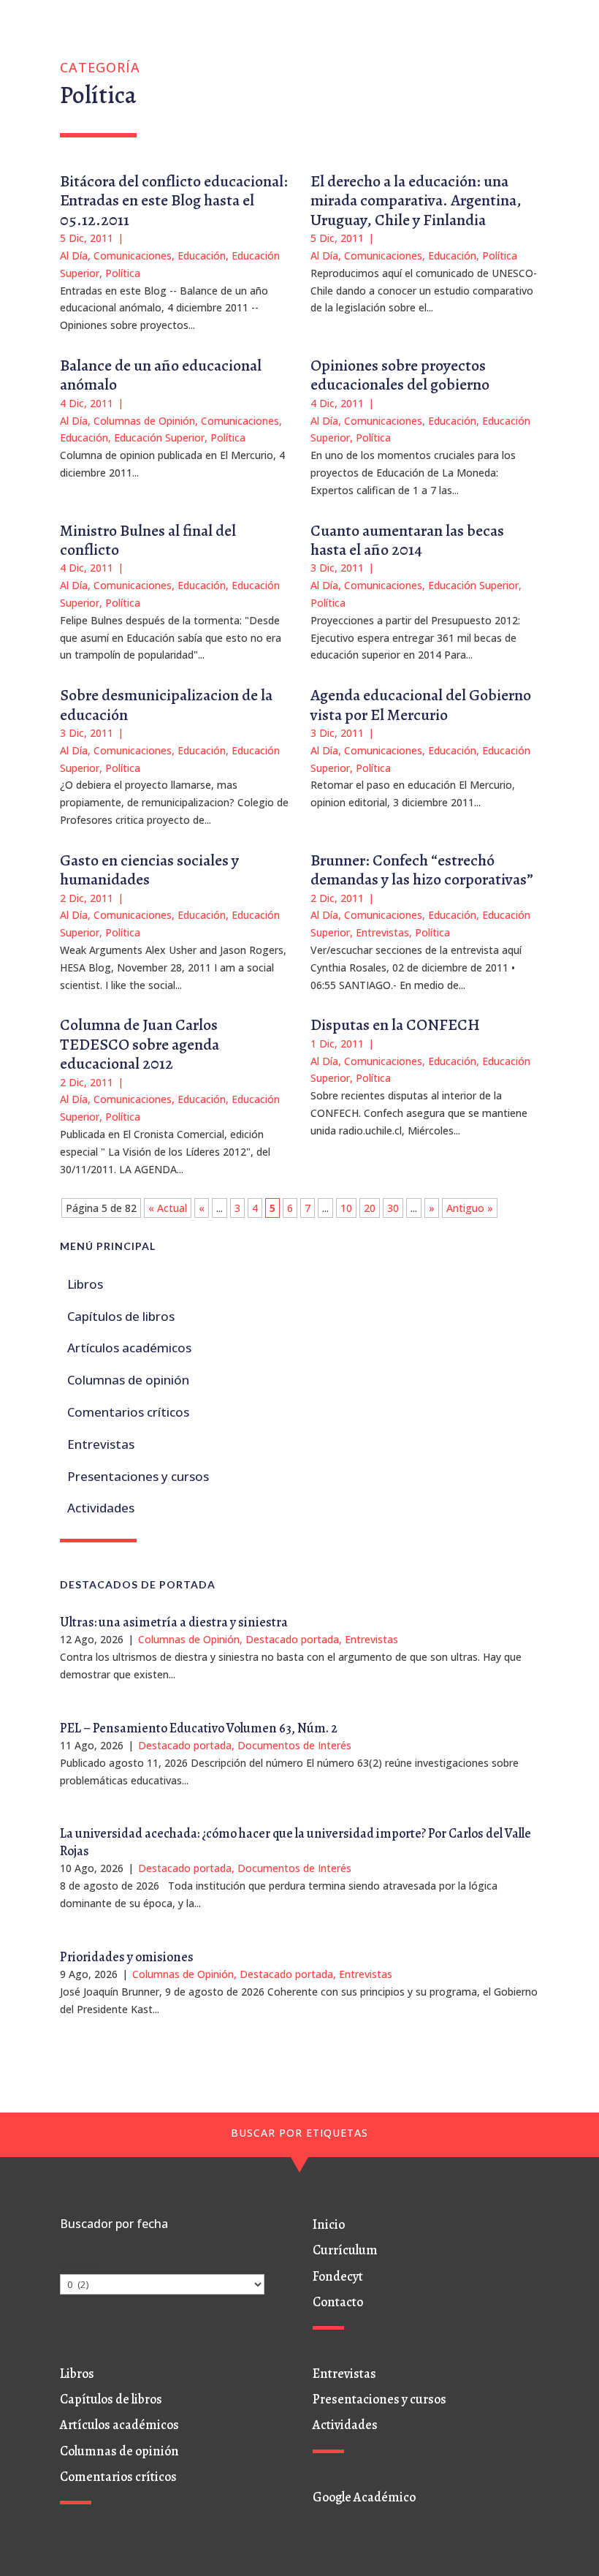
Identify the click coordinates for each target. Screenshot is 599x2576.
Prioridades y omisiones (127, 1957)
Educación (202, 255)
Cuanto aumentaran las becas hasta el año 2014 (407, 540)
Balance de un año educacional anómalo (161, 375)
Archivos (80, 2265)
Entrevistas (382, 932)
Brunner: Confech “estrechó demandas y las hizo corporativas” (422, 870)
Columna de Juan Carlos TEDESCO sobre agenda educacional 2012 (140, 1044)
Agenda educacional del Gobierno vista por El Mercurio (421, 705)
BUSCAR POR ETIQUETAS (299, 2133)
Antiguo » (470, 1208)
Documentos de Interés (294, 1745)
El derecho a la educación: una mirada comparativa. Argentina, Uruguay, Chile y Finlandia (416, 201)
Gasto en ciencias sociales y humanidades (149, 870)
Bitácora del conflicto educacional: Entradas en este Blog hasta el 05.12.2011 (174, 201)
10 (346, 1208)
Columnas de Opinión (144, 421)
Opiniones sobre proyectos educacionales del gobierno (400, 375)
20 (370, 1208)
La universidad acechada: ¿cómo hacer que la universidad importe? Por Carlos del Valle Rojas (295, 1842)
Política (123, 273)
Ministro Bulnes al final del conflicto (148, 540)
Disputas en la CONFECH (395, 1025)
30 (393, 1208)
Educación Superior (159, 437)
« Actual (168, 1208)
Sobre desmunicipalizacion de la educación (166, 705)
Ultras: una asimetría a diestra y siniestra (174, 1622)
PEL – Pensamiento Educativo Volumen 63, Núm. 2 (199, 1728)
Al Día (74, 255)
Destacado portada (292, 1639)
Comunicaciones (133, 255)
